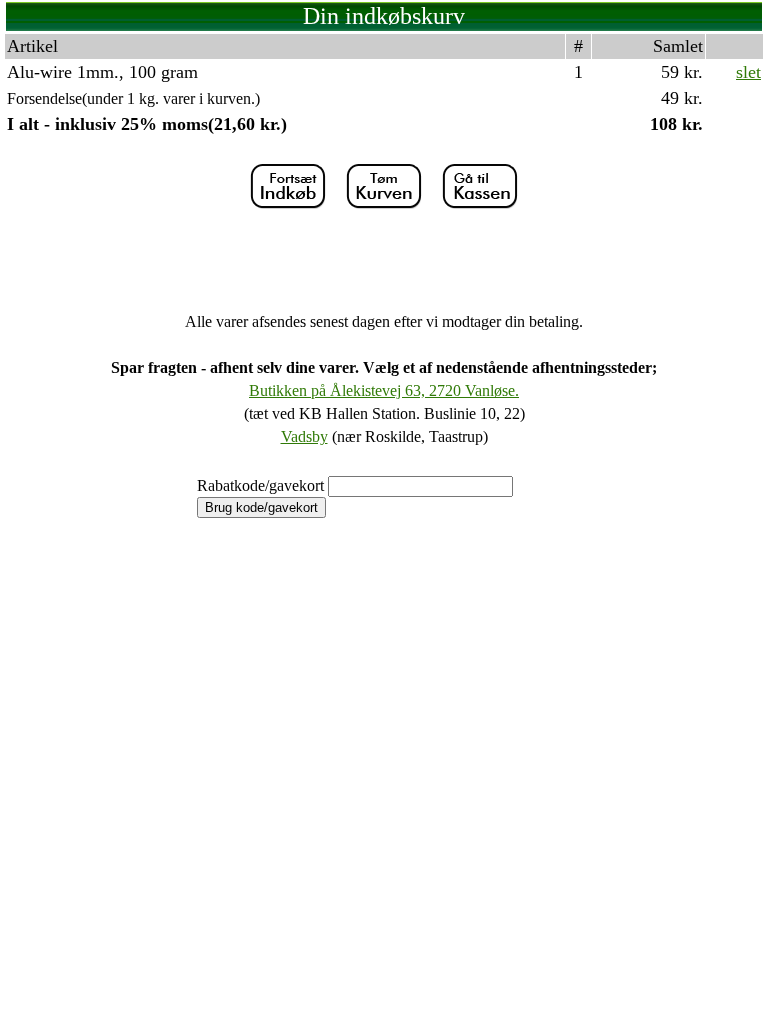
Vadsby (304, 436)
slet (748, 72)
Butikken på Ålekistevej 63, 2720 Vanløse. (384, 390)
